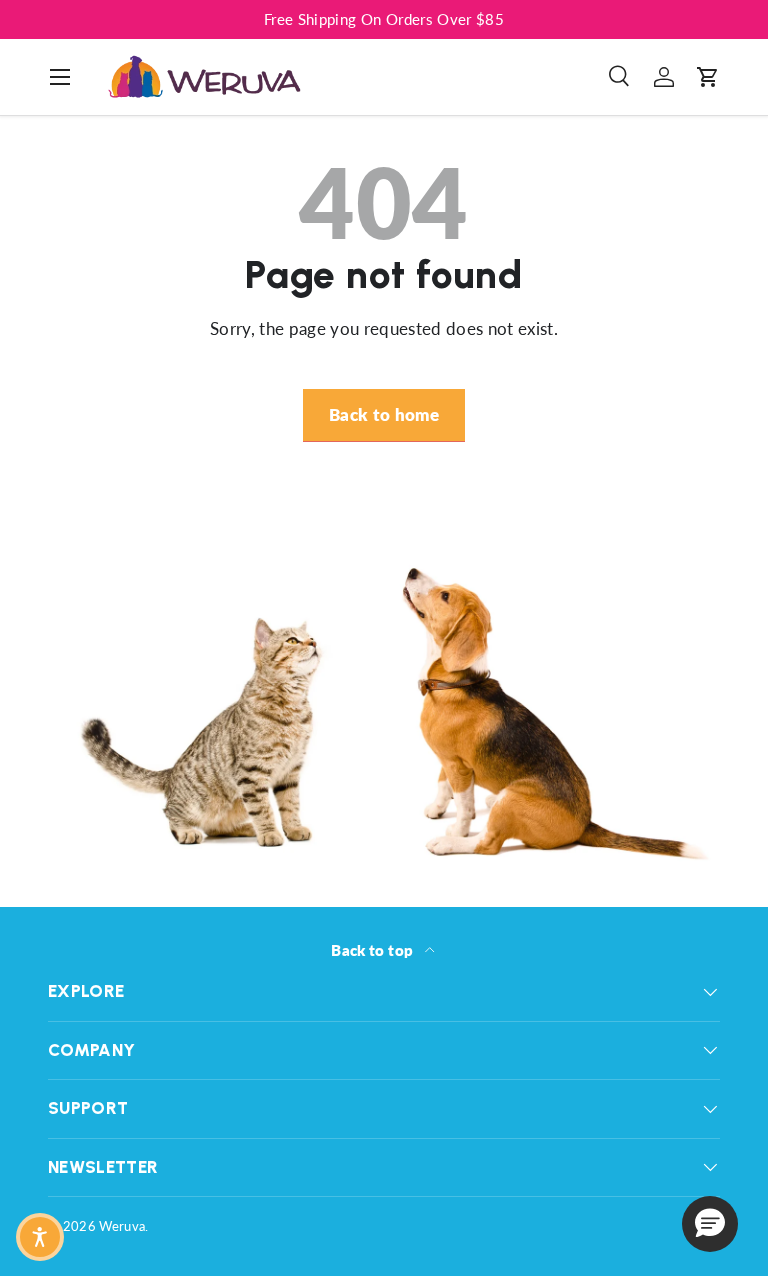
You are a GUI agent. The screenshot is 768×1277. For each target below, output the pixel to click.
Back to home (384, 414)
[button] (708, 77)
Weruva (122, 1226)
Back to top (373, 950)
